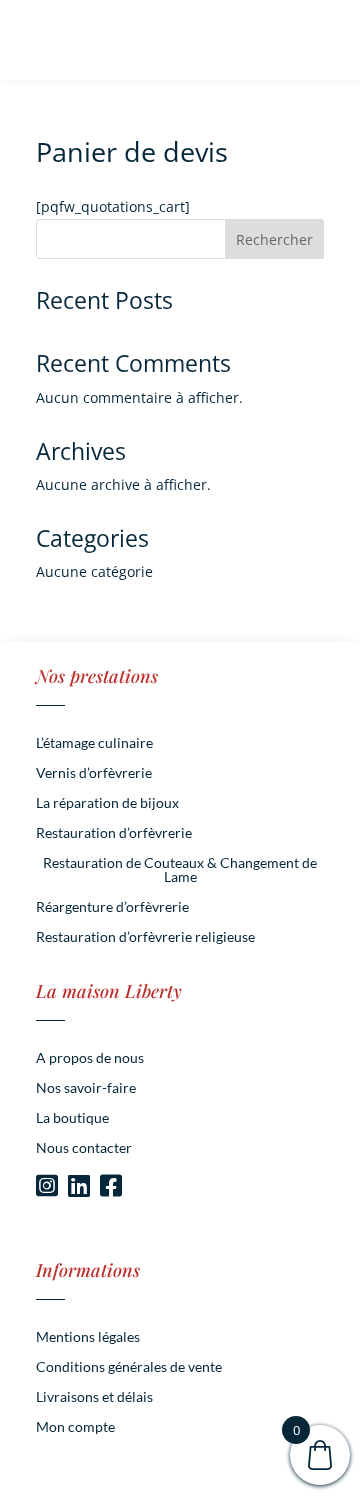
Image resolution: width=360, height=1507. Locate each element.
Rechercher (274, 239)
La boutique (72, 1118)
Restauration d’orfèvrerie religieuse (145, 937)
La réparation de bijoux (107, 803)
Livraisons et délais (94, 1397)
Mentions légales (88, 1337)
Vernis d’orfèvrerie (94, 773)
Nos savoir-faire (86, 1088)
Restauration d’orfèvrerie (114, 833)
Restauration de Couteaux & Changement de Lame (180, 870)
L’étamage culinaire (94, 743)
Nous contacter (84, 1148)
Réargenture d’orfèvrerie (112, 907)
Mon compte (75, 1427)
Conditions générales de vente (129, 1367)
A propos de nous (90, 1058)
